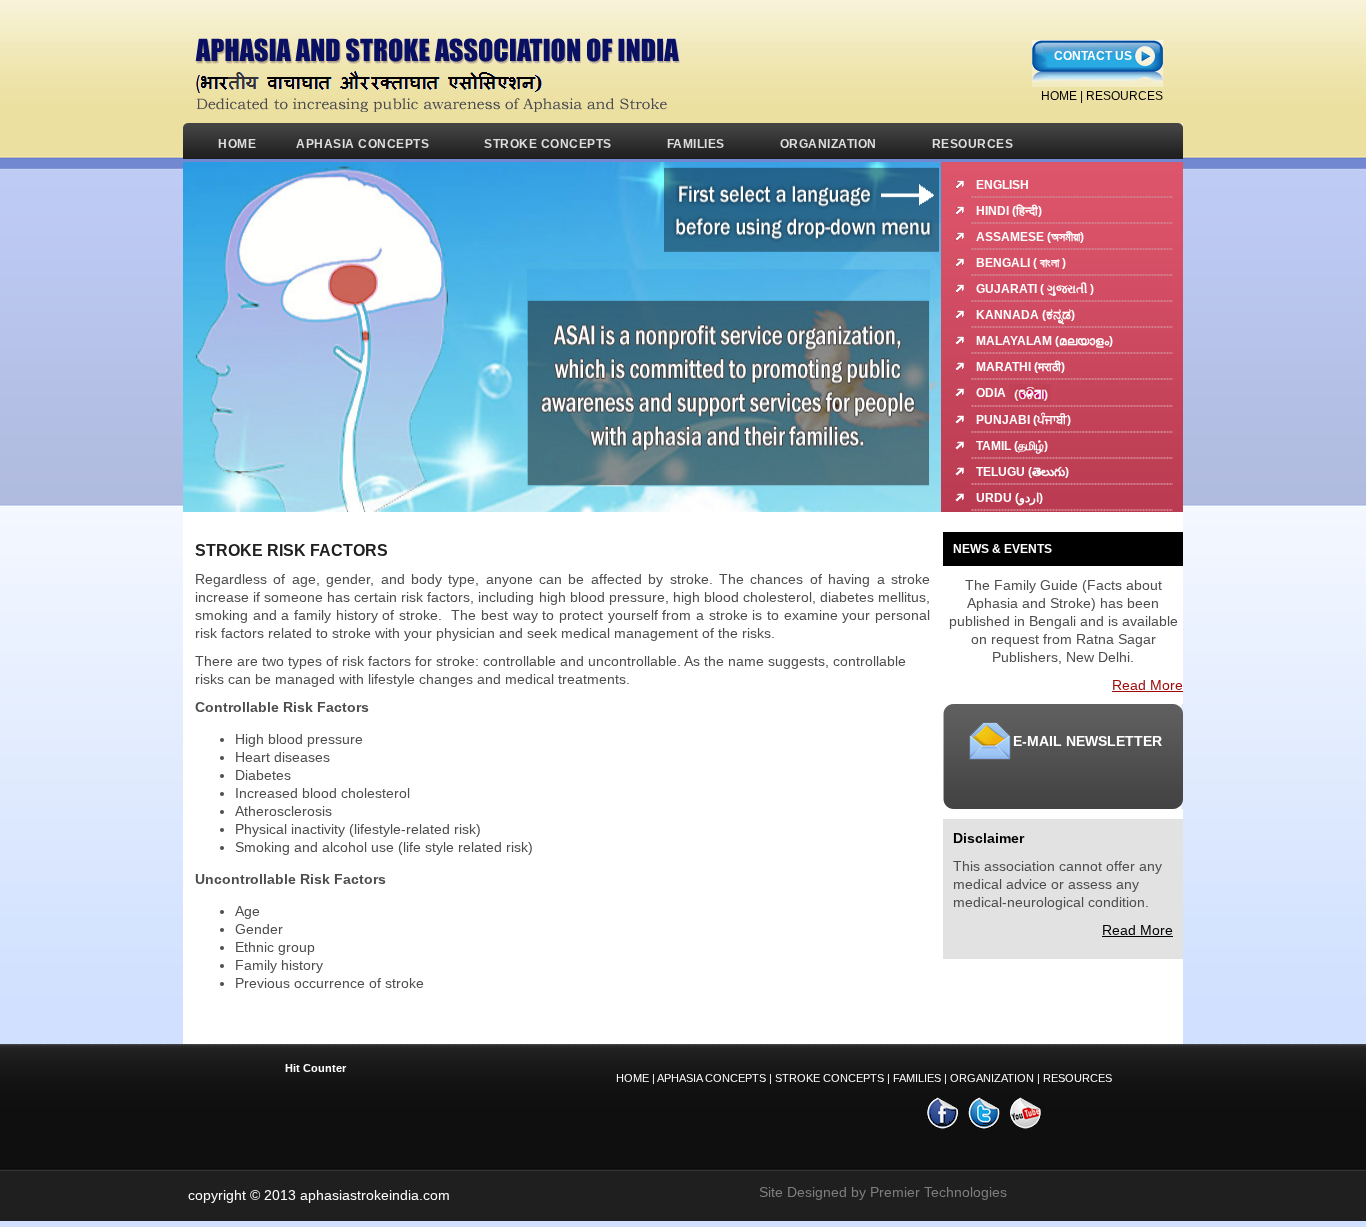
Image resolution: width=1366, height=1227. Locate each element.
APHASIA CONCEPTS (362, 144)
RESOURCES (1124, 96)
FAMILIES (696, 144)
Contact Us (1093, 56)
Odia (992, 393)
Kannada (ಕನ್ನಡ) (1025, 315)
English (1002, 185)
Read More (1147, 685)
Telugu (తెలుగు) (1022, 472)
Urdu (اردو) (1009, 498)
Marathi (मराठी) (1020, 367)
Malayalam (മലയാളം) (1044, 341)
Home (237, 144)
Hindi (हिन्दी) (1009, 211)
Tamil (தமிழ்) (1012, 446)
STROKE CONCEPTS (548, 144)
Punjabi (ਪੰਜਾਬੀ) (1023, 420)
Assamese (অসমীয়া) (1030, 237)
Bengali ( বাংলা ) (1021, 263)
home (1059, 96)
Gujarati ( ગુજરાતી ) (1035, 289)
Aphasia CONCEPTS (711, 1078)
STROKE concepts (829, 1078)
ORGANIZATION (828, 144)
